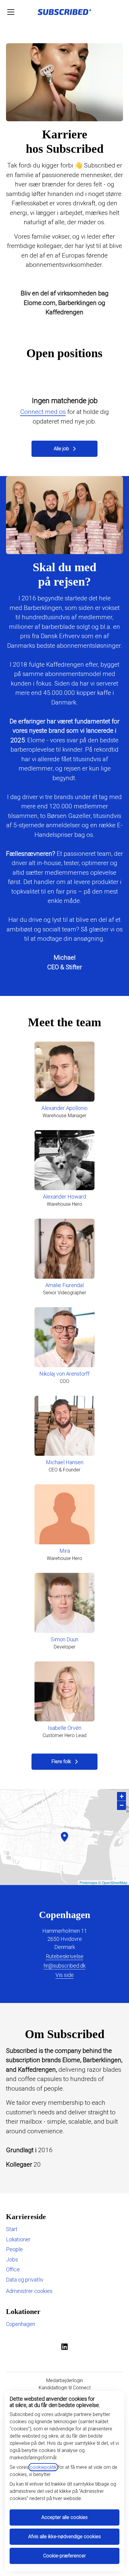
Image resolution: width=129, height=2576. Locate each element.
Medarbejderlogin (64, 2380)
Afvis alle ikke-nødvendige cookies (64, 2537)
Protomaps (88, 1882)
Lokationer (18, 2239)
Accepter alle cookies (64, 2517)
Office (13, 2269)
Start (12, 2229)
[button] (121, 1796)
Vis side (65, 1975)
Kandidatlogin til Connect (65, 2388)
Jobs (12, 2259)
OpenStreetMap (115, 1882)
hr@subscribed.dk (65, 1966)
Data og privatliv (25, 2280)
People (14, 2249)
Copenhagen (21, 2324)
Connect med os (43, 412)
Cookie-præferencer (64, 2556)
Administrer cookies (29, 2291)
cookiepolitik (43, 2467)
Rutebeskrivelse (65, 1956)
